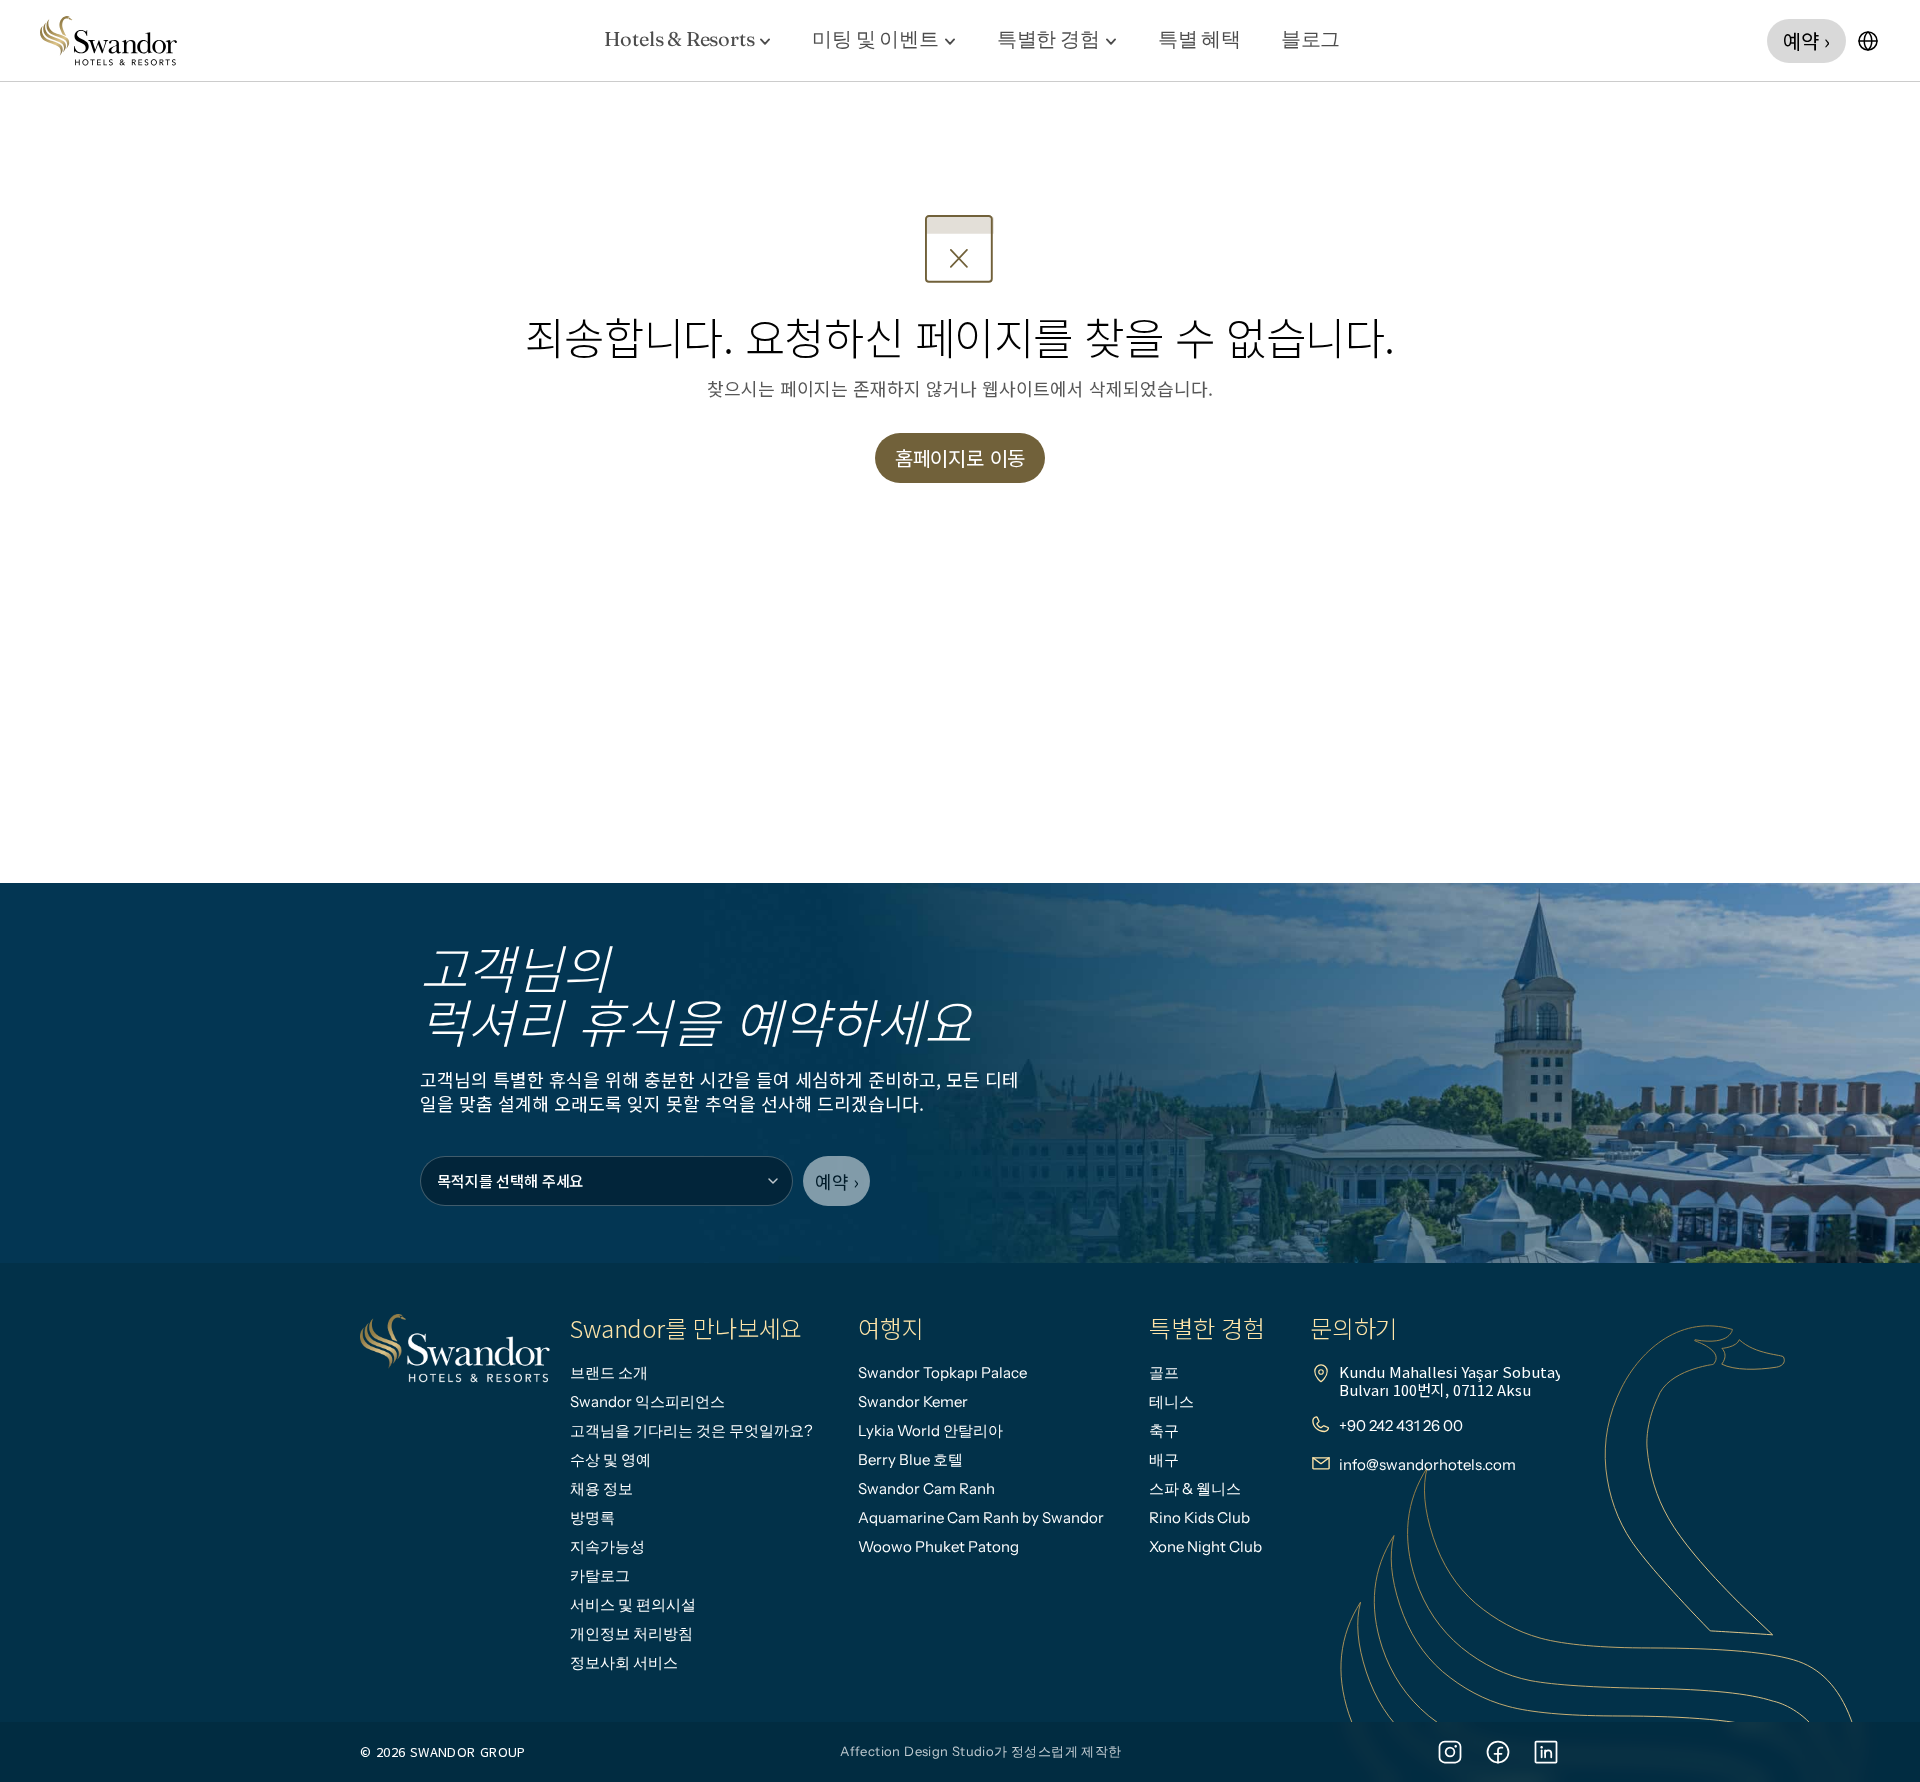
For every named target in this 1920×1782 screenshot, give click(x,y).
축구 (1164, 1430)
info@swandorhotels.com (1427, 1464)
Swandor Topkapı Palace (942, 1372)
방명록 (592, 1517)
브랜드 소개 (609, 1372)
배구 (1164, 1459)
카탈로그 (600, 1575)
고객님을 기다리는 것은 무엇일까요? (691, 1430)
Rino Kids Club (1199, 1517)
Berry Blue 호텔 (910, 1459)
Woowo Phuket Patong (938, 1546)
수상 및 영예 (610, 1459)
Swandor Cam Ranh (926, 1488)
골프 (1164, 1372)
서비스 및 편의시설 (633, 1604)
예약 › (836, 1181)
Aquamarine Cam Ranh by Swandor (981, 1517)
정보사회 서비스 (624, 1662)
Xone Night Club (1205, 1546)
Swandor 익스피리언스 (647, 1401)
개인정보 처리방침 (631, 1633)
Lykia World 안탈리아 (930, 1430)
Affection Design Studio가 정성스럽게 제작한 (980, 1751)
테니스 (1171, 1401)
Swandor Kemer (913, 1401)
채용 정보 (601, 1488)
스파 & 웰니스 (1195, 1488)
